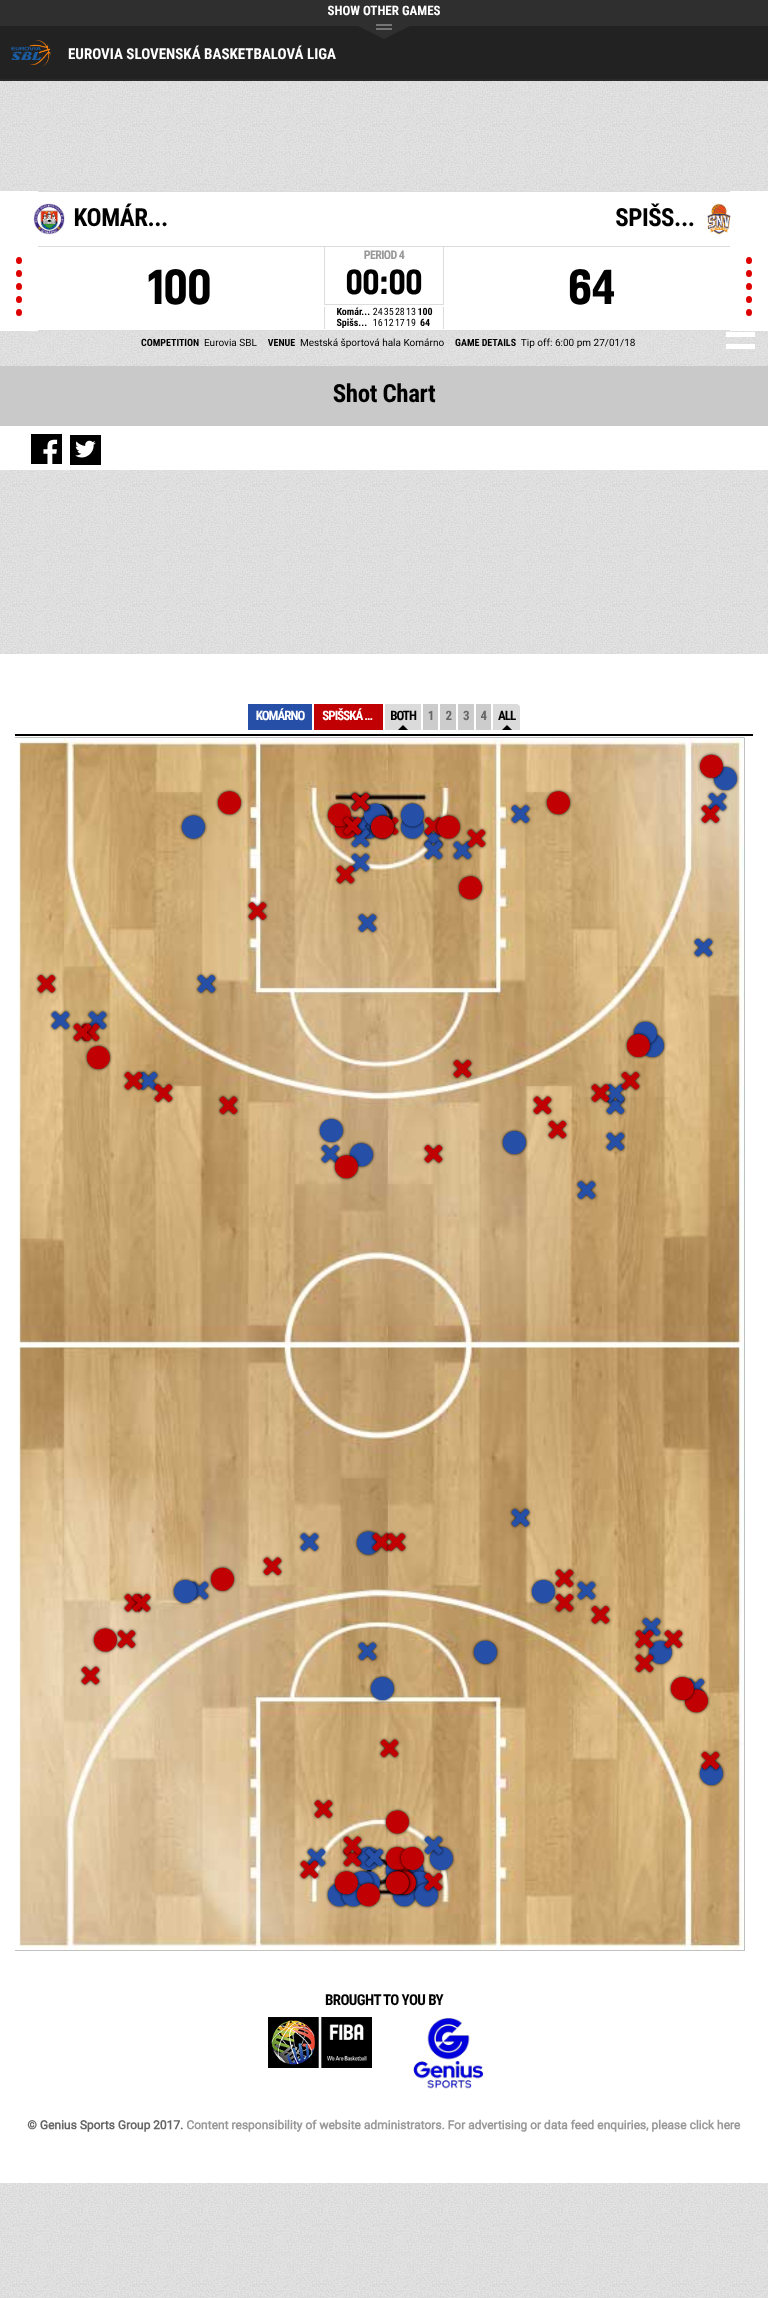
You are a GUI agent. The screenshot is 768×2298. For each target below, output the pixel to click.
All (506, 716)
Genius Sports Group (448, 2053)
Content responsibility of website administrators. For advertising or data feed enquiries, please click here (463, 2125)
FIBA (320, 2053)
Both (403, 716)
